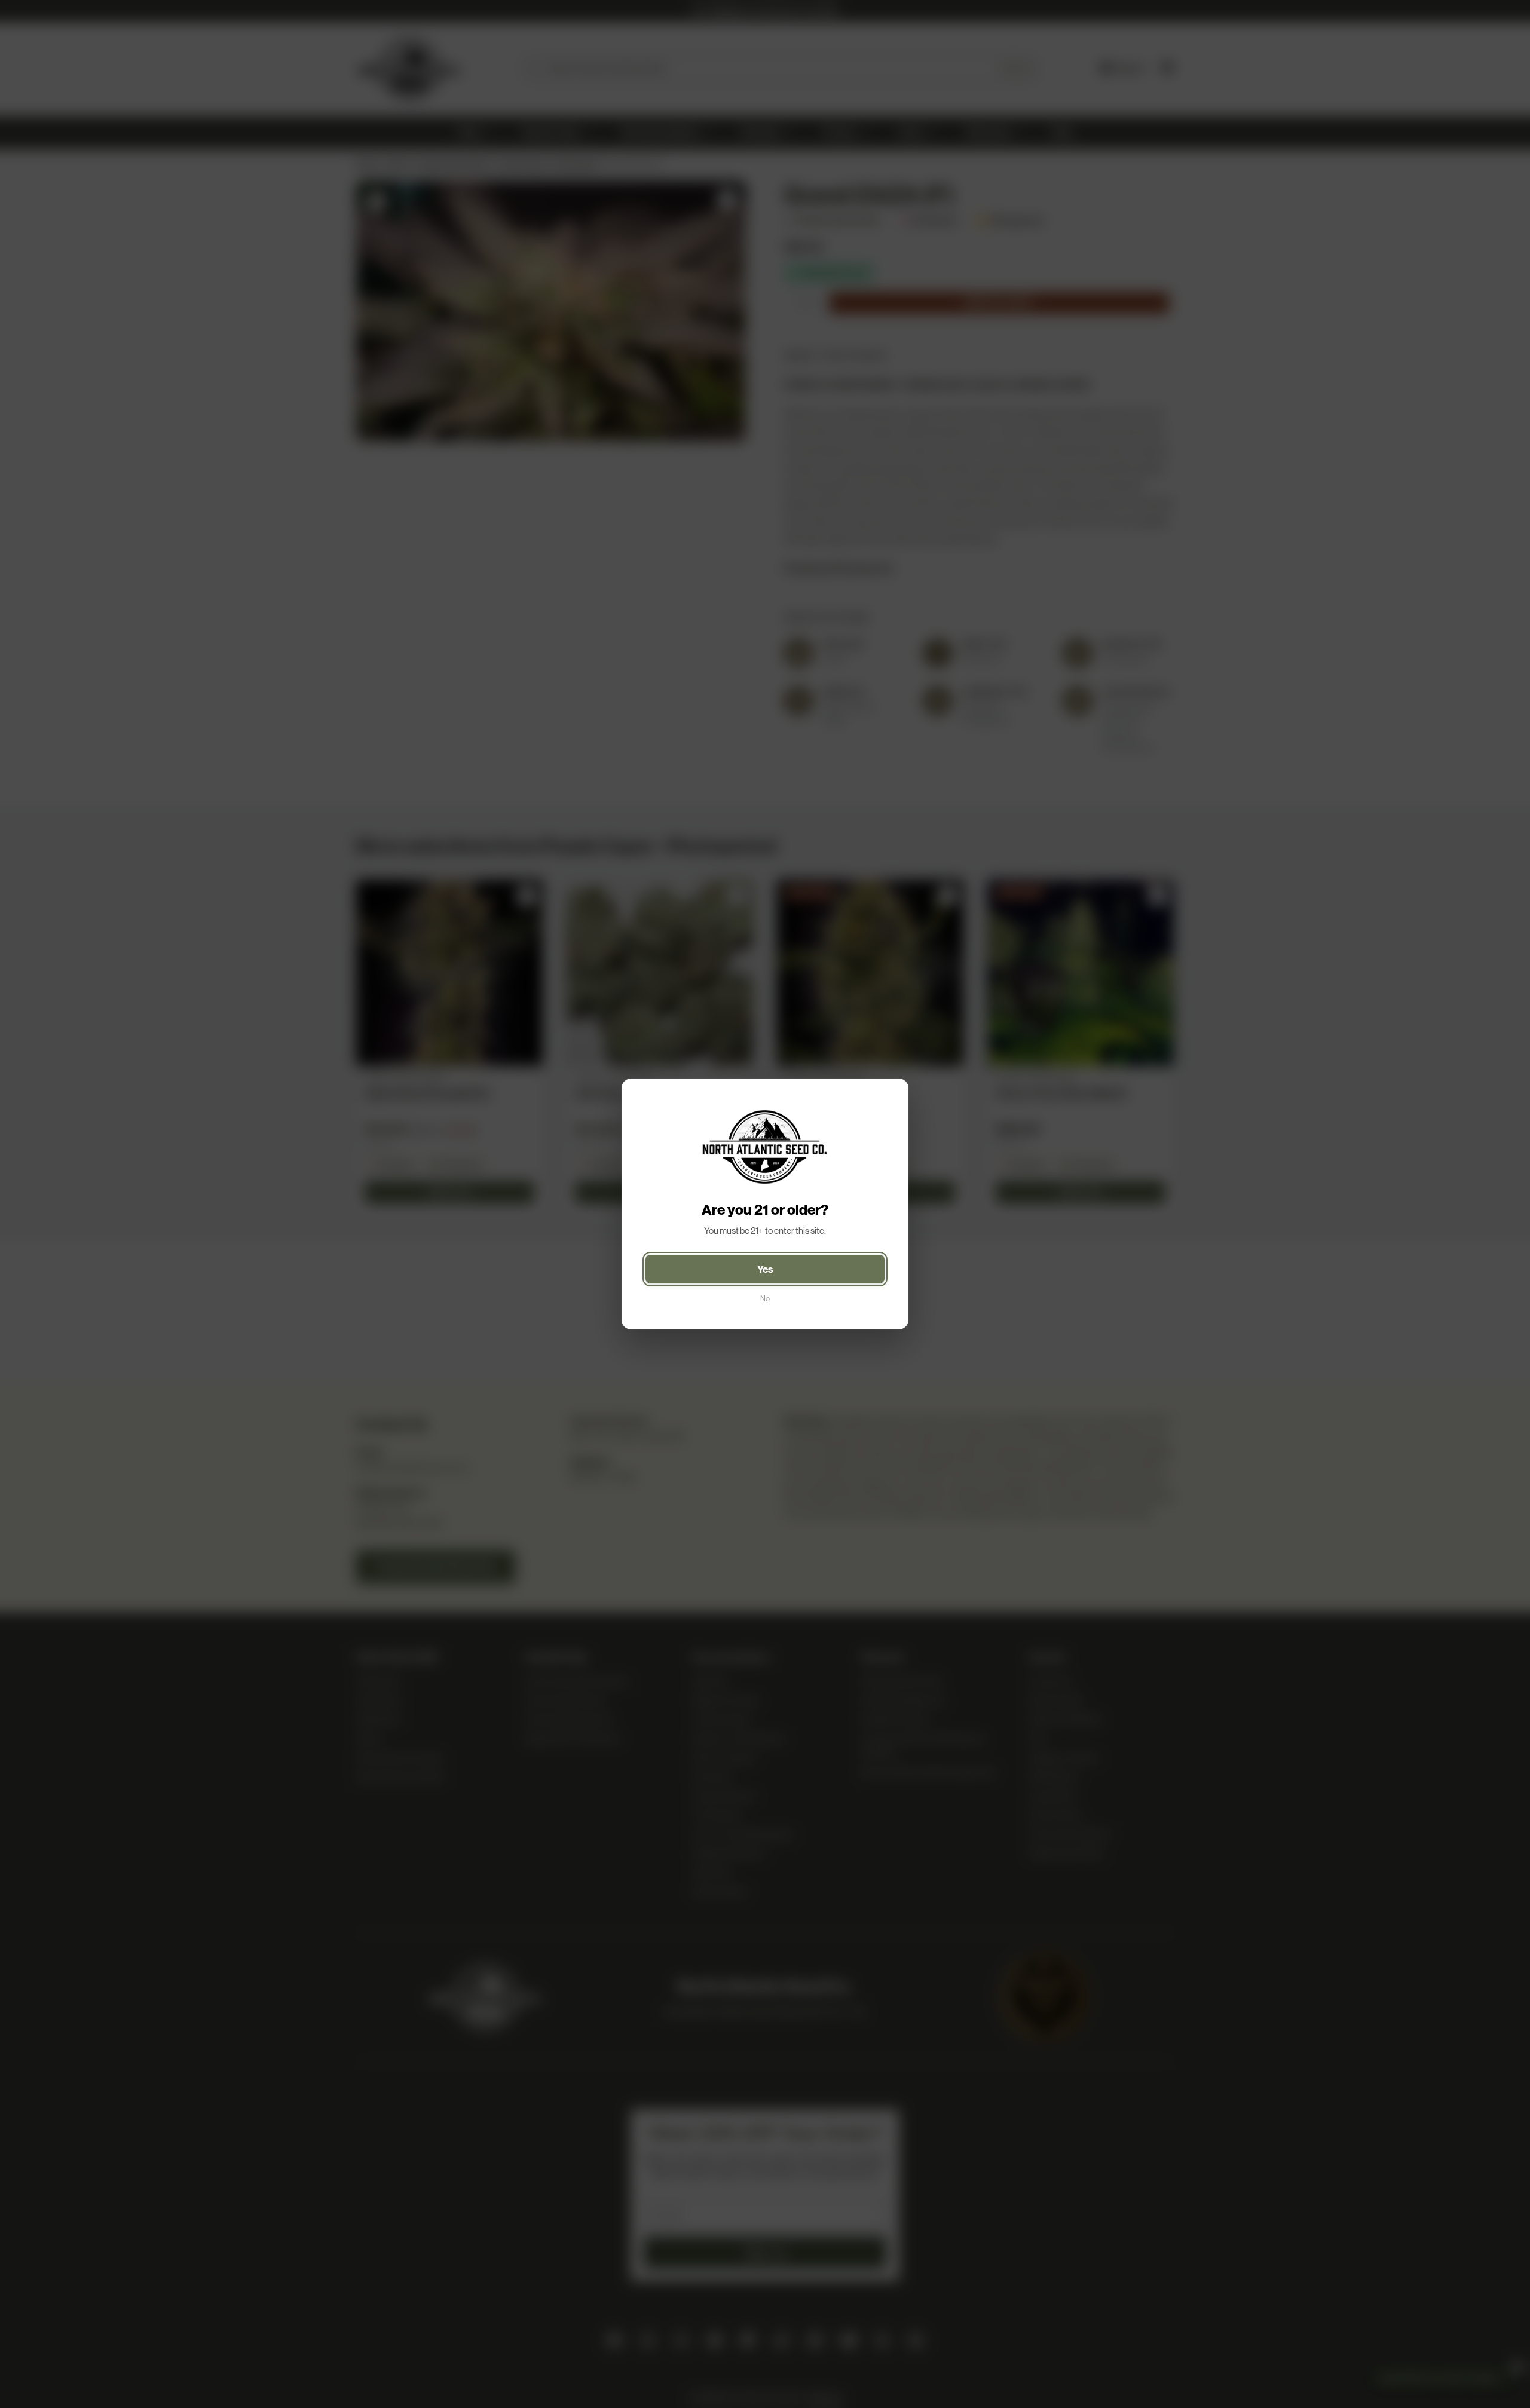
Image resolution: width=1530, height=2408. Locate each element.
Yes (765, 1269)
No (765, 1299)
